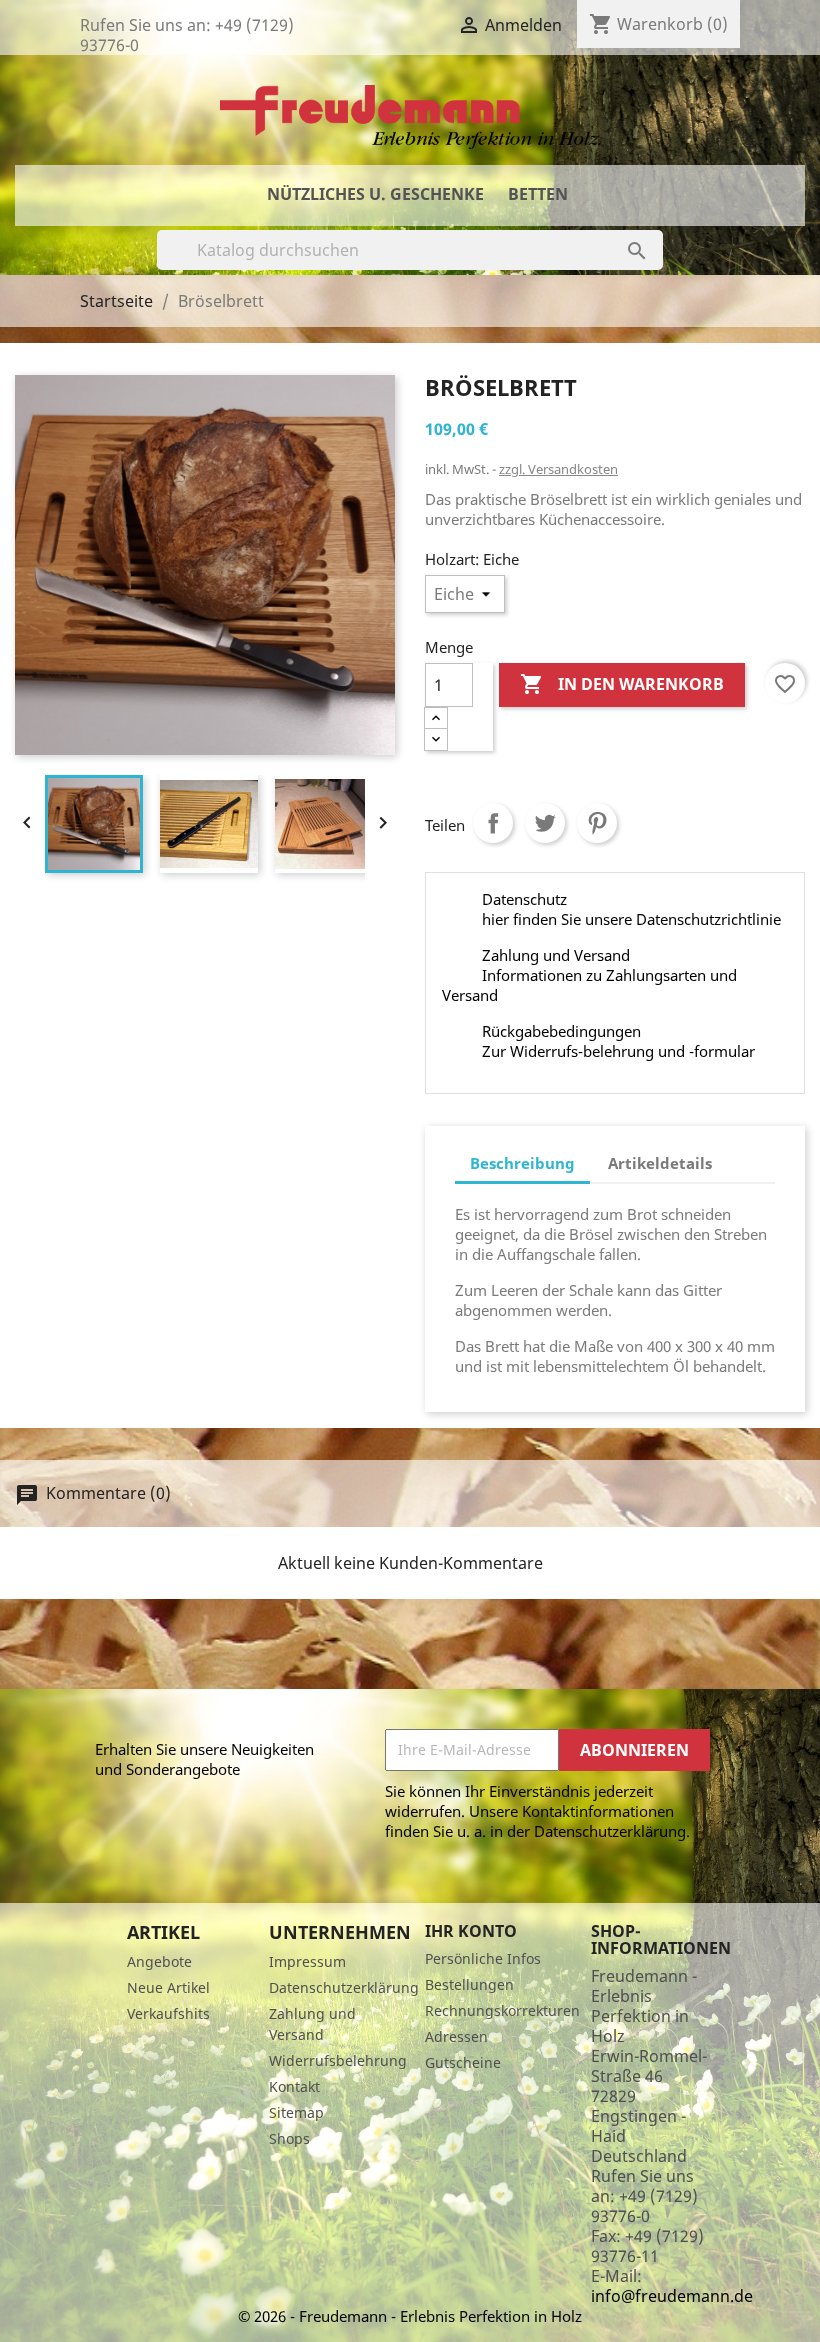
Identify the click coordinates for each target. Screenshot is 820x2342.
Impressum (307, 1961)
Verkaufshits (168, 2013)
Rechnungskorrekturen (502, 2010)
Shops (289, 2138)
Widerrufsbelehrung (338, 2060)
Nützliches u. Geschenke (375, 194)
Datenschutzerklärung (344, 1987)
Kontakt (294, 2086)
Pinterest (597, 823)
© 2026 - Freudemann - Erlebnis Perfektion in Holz (410, 2316)
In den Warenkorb (622, 684)
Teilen (493, 823)
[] (617, 231)
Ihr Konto (471, 1931)
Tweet (545, 823)
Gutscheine (463, 2062)
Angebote (159, 1961)
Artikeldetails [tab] (660, 1163)
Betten (538, 194)
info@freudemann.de (672, 2296)
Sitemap (296, 2112)
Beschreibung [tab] (522, 1163)
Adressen (456, 2036)
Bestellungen (469, 1984)
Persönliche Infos (483, 1958)
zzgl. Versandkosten (558, 469)
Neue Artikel (168, 1987)
